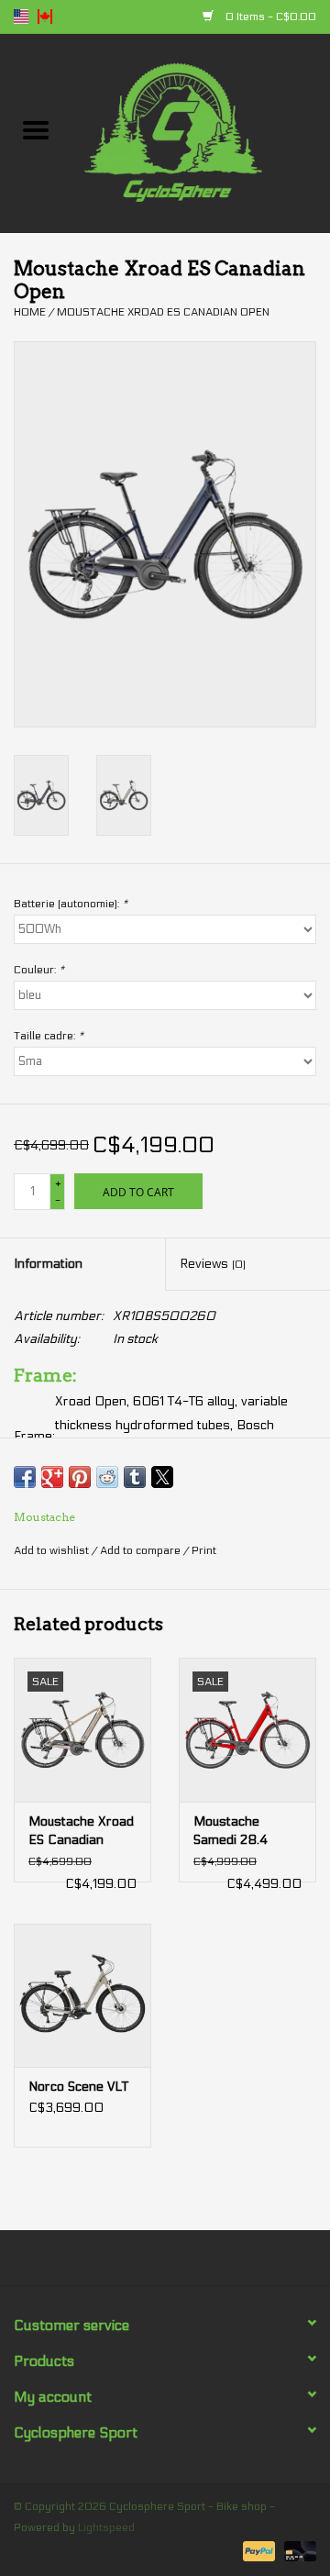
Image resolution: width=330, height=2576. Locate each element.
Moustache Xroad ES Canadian (81, 1831)
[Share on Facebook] (25, 1477)
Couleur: (39, 970)
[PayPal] (257, 2550)
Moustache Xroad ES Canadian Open (163, 312)
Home (30, 312)
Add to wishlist (53, 1550)
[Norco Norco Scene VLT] (82, 1996)
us (21, 17)
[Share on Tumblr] (135, 1477)
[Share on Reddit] (107, 1477)
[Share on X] (162, 1477)
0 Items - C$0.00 (269, 17)
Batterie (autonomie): (71, 904)
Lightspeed (106, 2527)
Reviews (213, 1264)
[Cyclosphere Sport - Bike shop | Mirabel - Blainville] (201, 133)
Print (204, 1550)
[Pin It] (80, 1477)
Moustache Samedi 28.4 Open (231, 1832)
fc (45, 17)
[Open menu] (36, 129)
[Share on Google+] (52, 1477)
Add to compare (142, 1550)
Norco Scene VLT (78, 2087)
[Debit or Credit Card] (297, 2550)
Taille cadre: (49, 1036)
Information (48, 1264)
